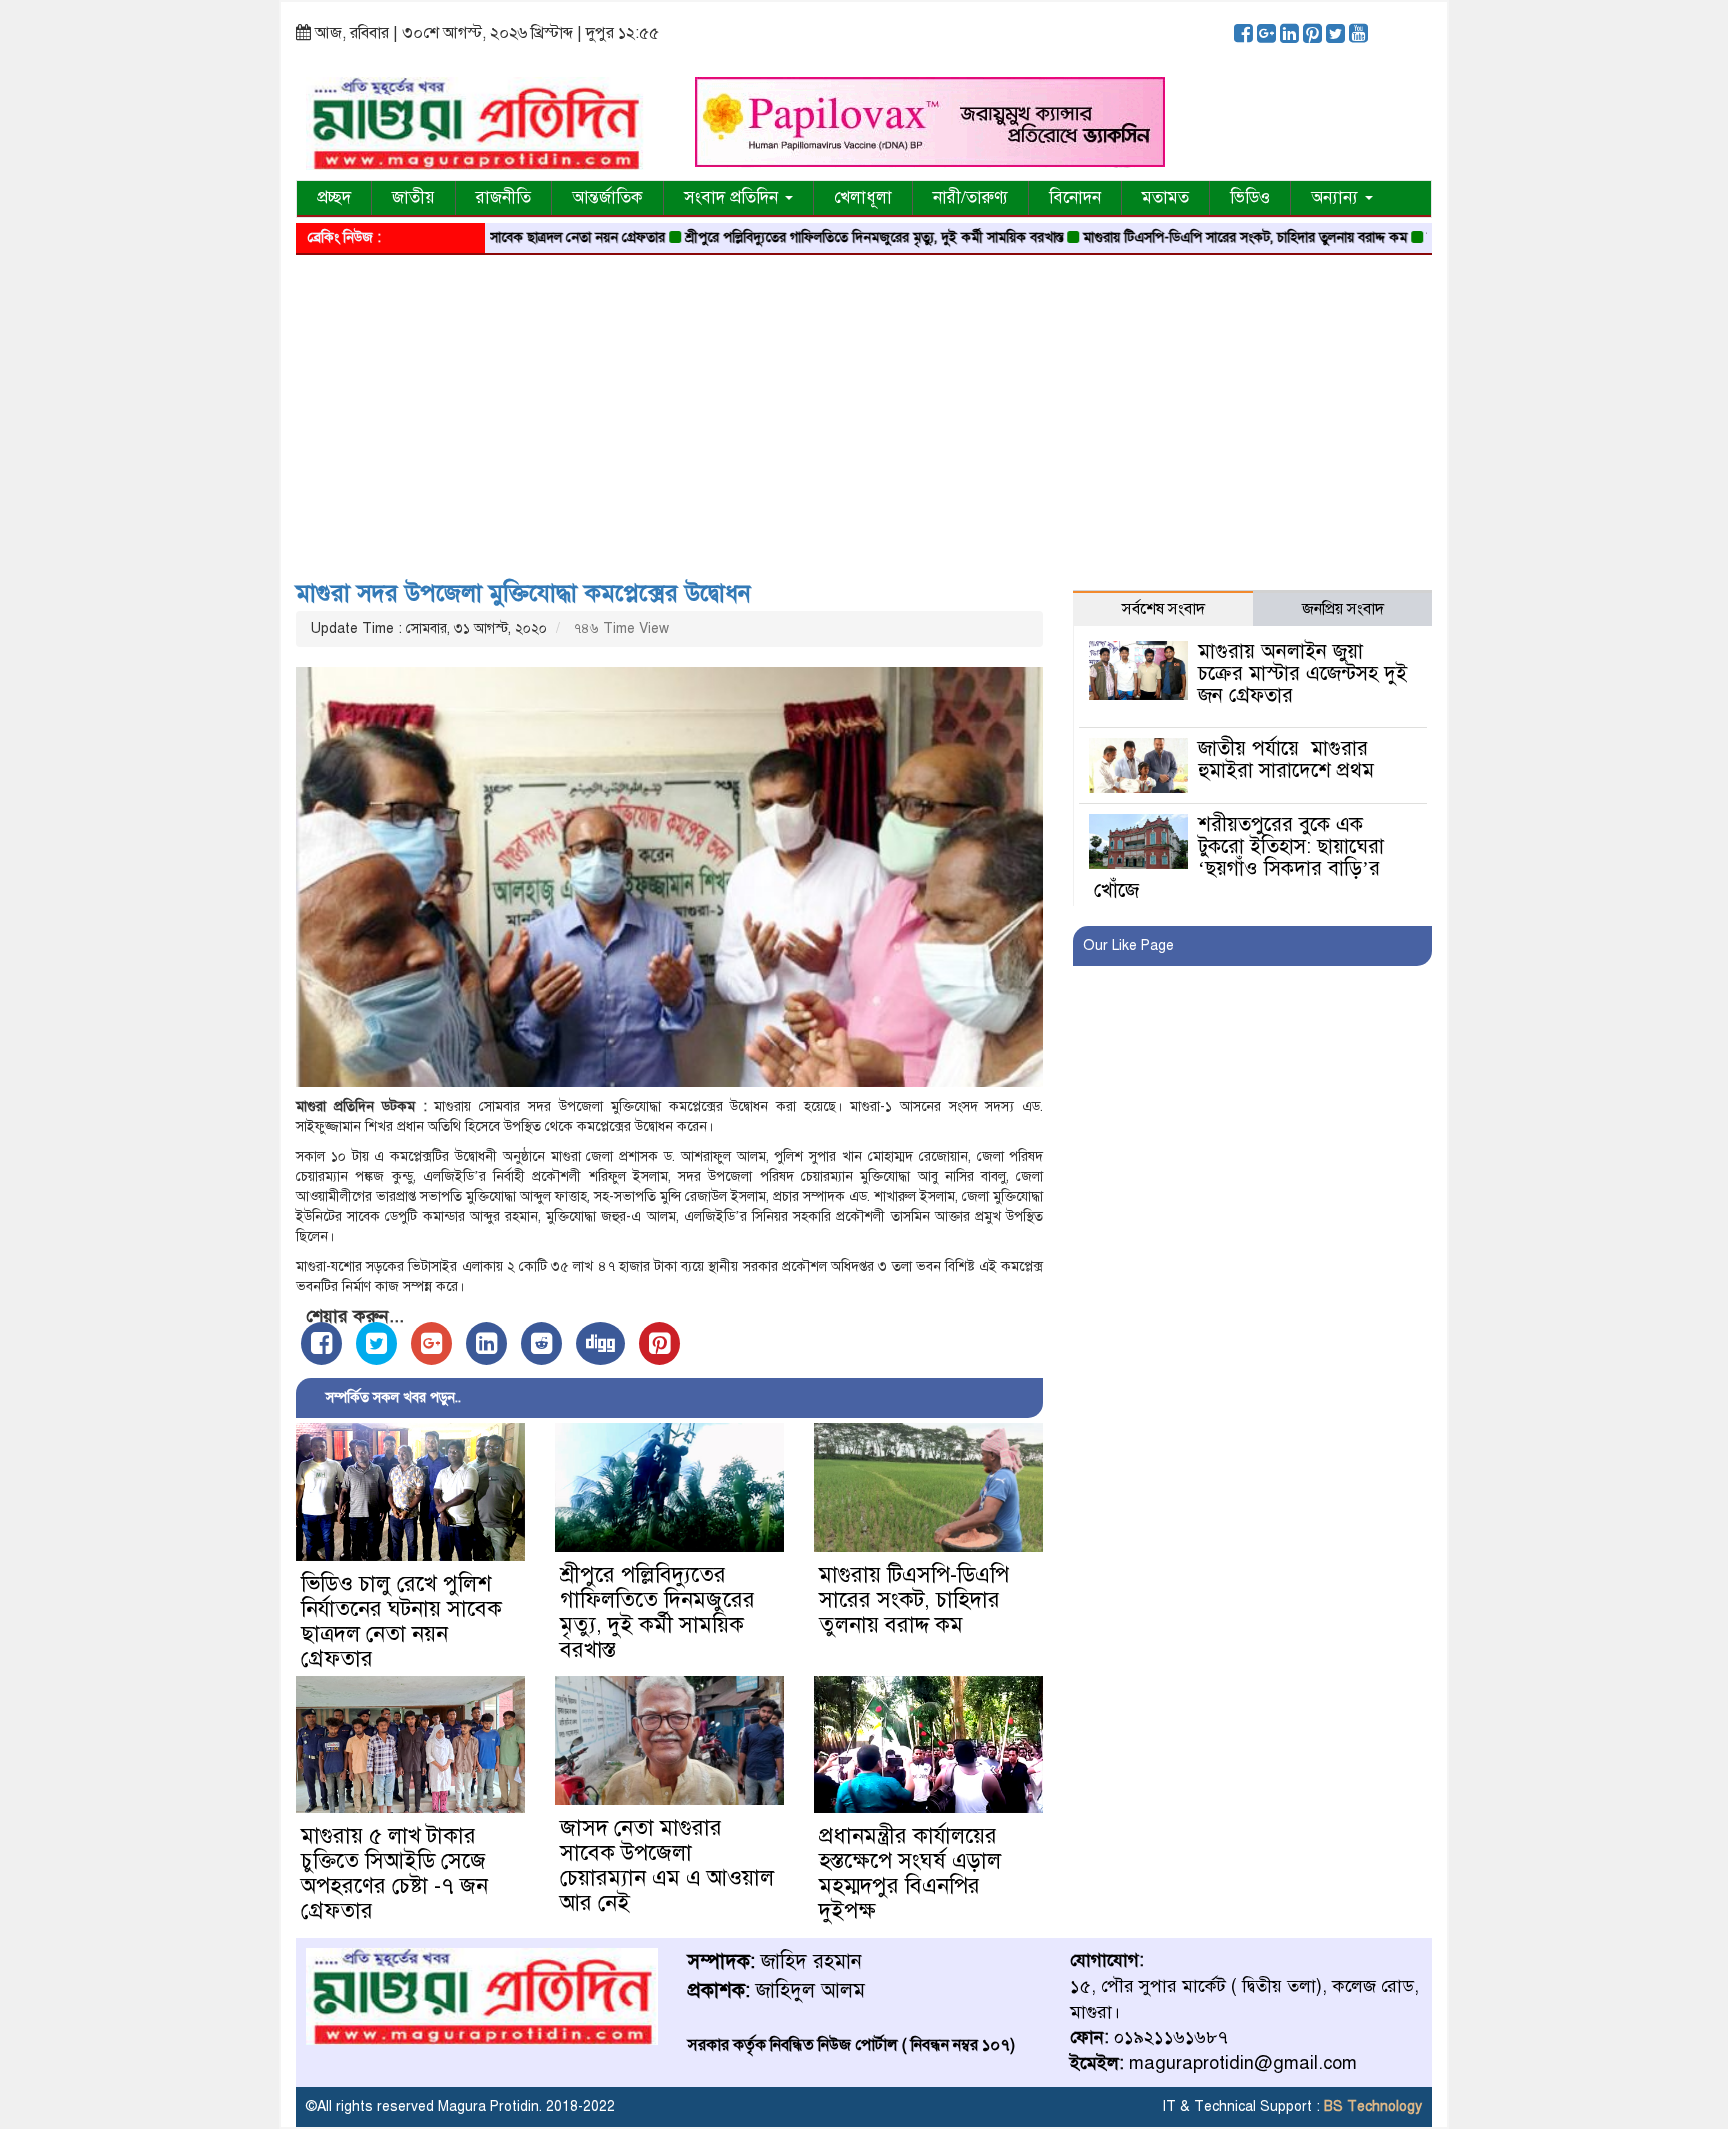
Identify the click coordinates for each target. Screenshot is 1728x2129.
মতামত (1165, 197)
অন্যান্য (1337, 197)
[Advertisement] (864, 410)
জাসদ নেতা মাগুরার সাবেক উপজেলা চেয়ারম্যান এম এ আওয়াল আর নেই (667, 1865)
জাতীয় (413, 197)
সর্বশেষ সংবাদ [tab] (1163, 609)
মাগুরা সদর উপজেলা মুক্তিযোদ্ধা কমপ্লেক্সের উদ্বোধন (523, 593)
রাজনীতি (503, 197)
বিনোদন (1075, 197)
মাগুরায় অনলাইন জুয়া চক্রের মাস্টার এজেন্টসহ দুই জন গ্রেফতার (1302, 673)
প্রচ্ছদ (334, 197)
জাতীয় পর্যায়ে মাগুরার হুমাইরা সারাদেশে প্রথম (1286, 759)
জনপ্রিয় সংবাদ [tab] (1343, 609)
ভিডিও (1250, 197)
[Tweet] (376, 1343)
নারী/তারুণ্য (970, 197)
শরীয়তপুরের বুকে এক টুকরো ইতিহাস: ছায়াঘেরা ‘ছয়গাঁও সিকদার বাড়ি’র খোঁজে (1238, 857)
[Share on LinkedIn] (486, 1343)
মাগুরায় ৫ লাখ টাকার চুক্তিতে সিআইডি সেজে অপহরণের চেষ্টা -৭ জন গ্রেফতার (394, 1873)
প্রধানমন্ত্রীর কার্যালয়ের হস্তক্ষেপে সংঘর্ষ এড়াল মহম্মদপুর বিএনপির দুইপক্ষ (910, 1873)
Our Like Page (1128, 945)
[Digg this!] (600, 1343)
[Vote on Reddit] (541, 1343)
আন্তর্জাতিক (607, 197)
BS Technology (1371, 2106)
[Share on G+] (431, 1343)
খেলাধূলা (863, 197)
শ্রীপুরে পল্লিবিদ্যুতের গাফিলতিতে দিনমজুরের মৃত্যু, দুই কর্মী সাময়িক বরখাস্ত (812, 237)
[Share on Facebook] (321, 1343)
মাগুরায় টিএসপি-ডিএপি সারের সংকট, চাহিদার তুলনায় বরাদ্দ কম (1183, 237)
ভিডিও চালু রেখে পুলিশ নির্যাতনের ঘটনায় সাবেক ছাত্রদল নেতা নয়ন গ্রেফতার (401, 1621)
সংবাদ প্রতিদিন (733, 197)
